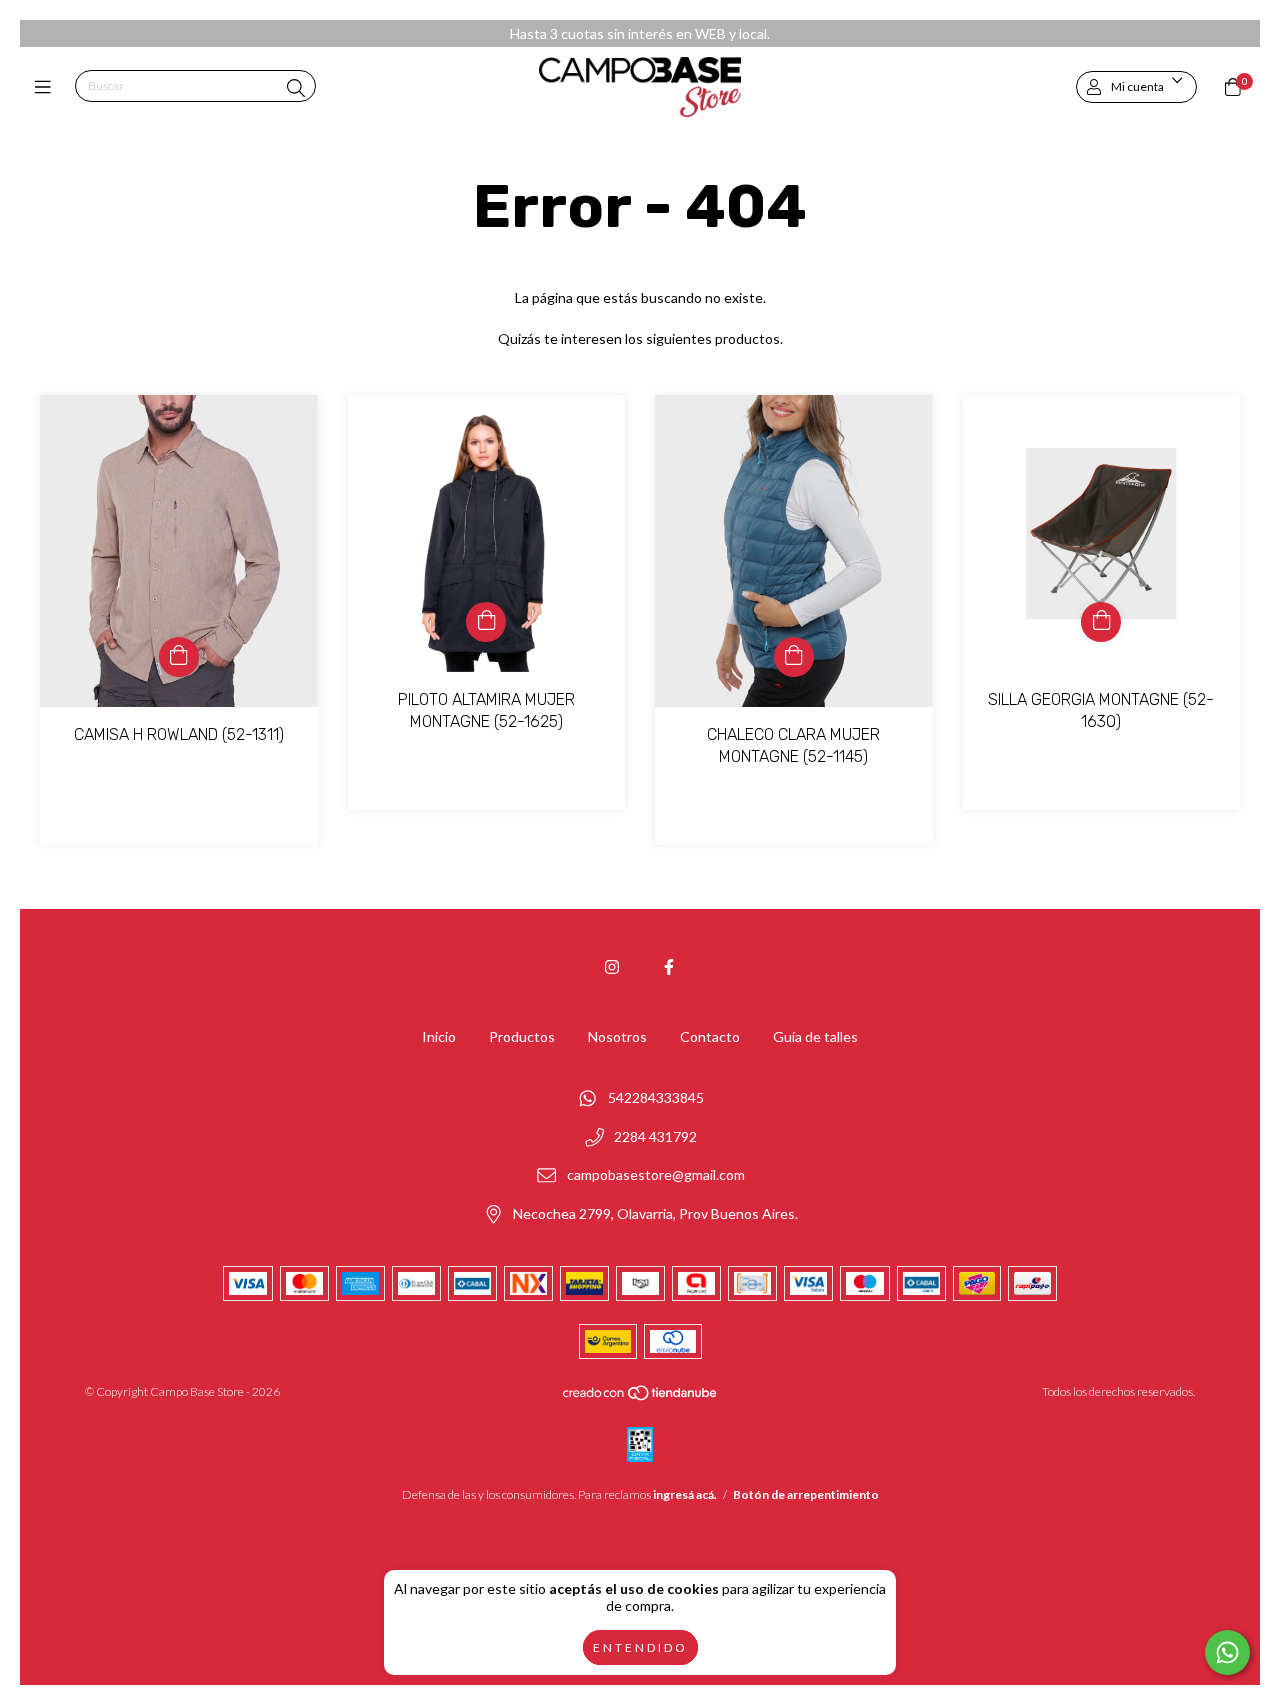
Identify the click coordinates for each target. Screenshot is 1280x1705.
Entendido (640, 1647)
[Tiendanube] (641, 1397)
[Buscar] (296, 88)
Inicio (439, 1036)
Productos (522, 1036)
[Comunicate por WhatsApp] (1227, 1652)
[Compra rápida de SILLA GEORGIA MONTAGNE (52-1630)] (1101, 622)
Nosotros (617, 1036)
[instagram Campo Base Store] (612, 966)
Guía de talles (815, 1036)
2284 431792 (655, 1136)
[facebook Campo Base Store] (669, 966)
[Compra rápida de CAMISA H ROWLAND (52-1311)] (179, 657)
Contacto (710, 1036)
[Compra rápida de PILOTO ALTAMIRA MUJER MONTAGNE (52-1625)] (486, 622)
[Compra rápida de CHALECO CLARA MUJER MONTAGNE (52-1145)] (794, 657)
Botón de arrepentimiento (806, 1494)
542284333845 (656, 1098)
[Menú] (47, 87)
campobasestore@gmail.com (656, 1175)
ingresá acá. (685, 1494)
